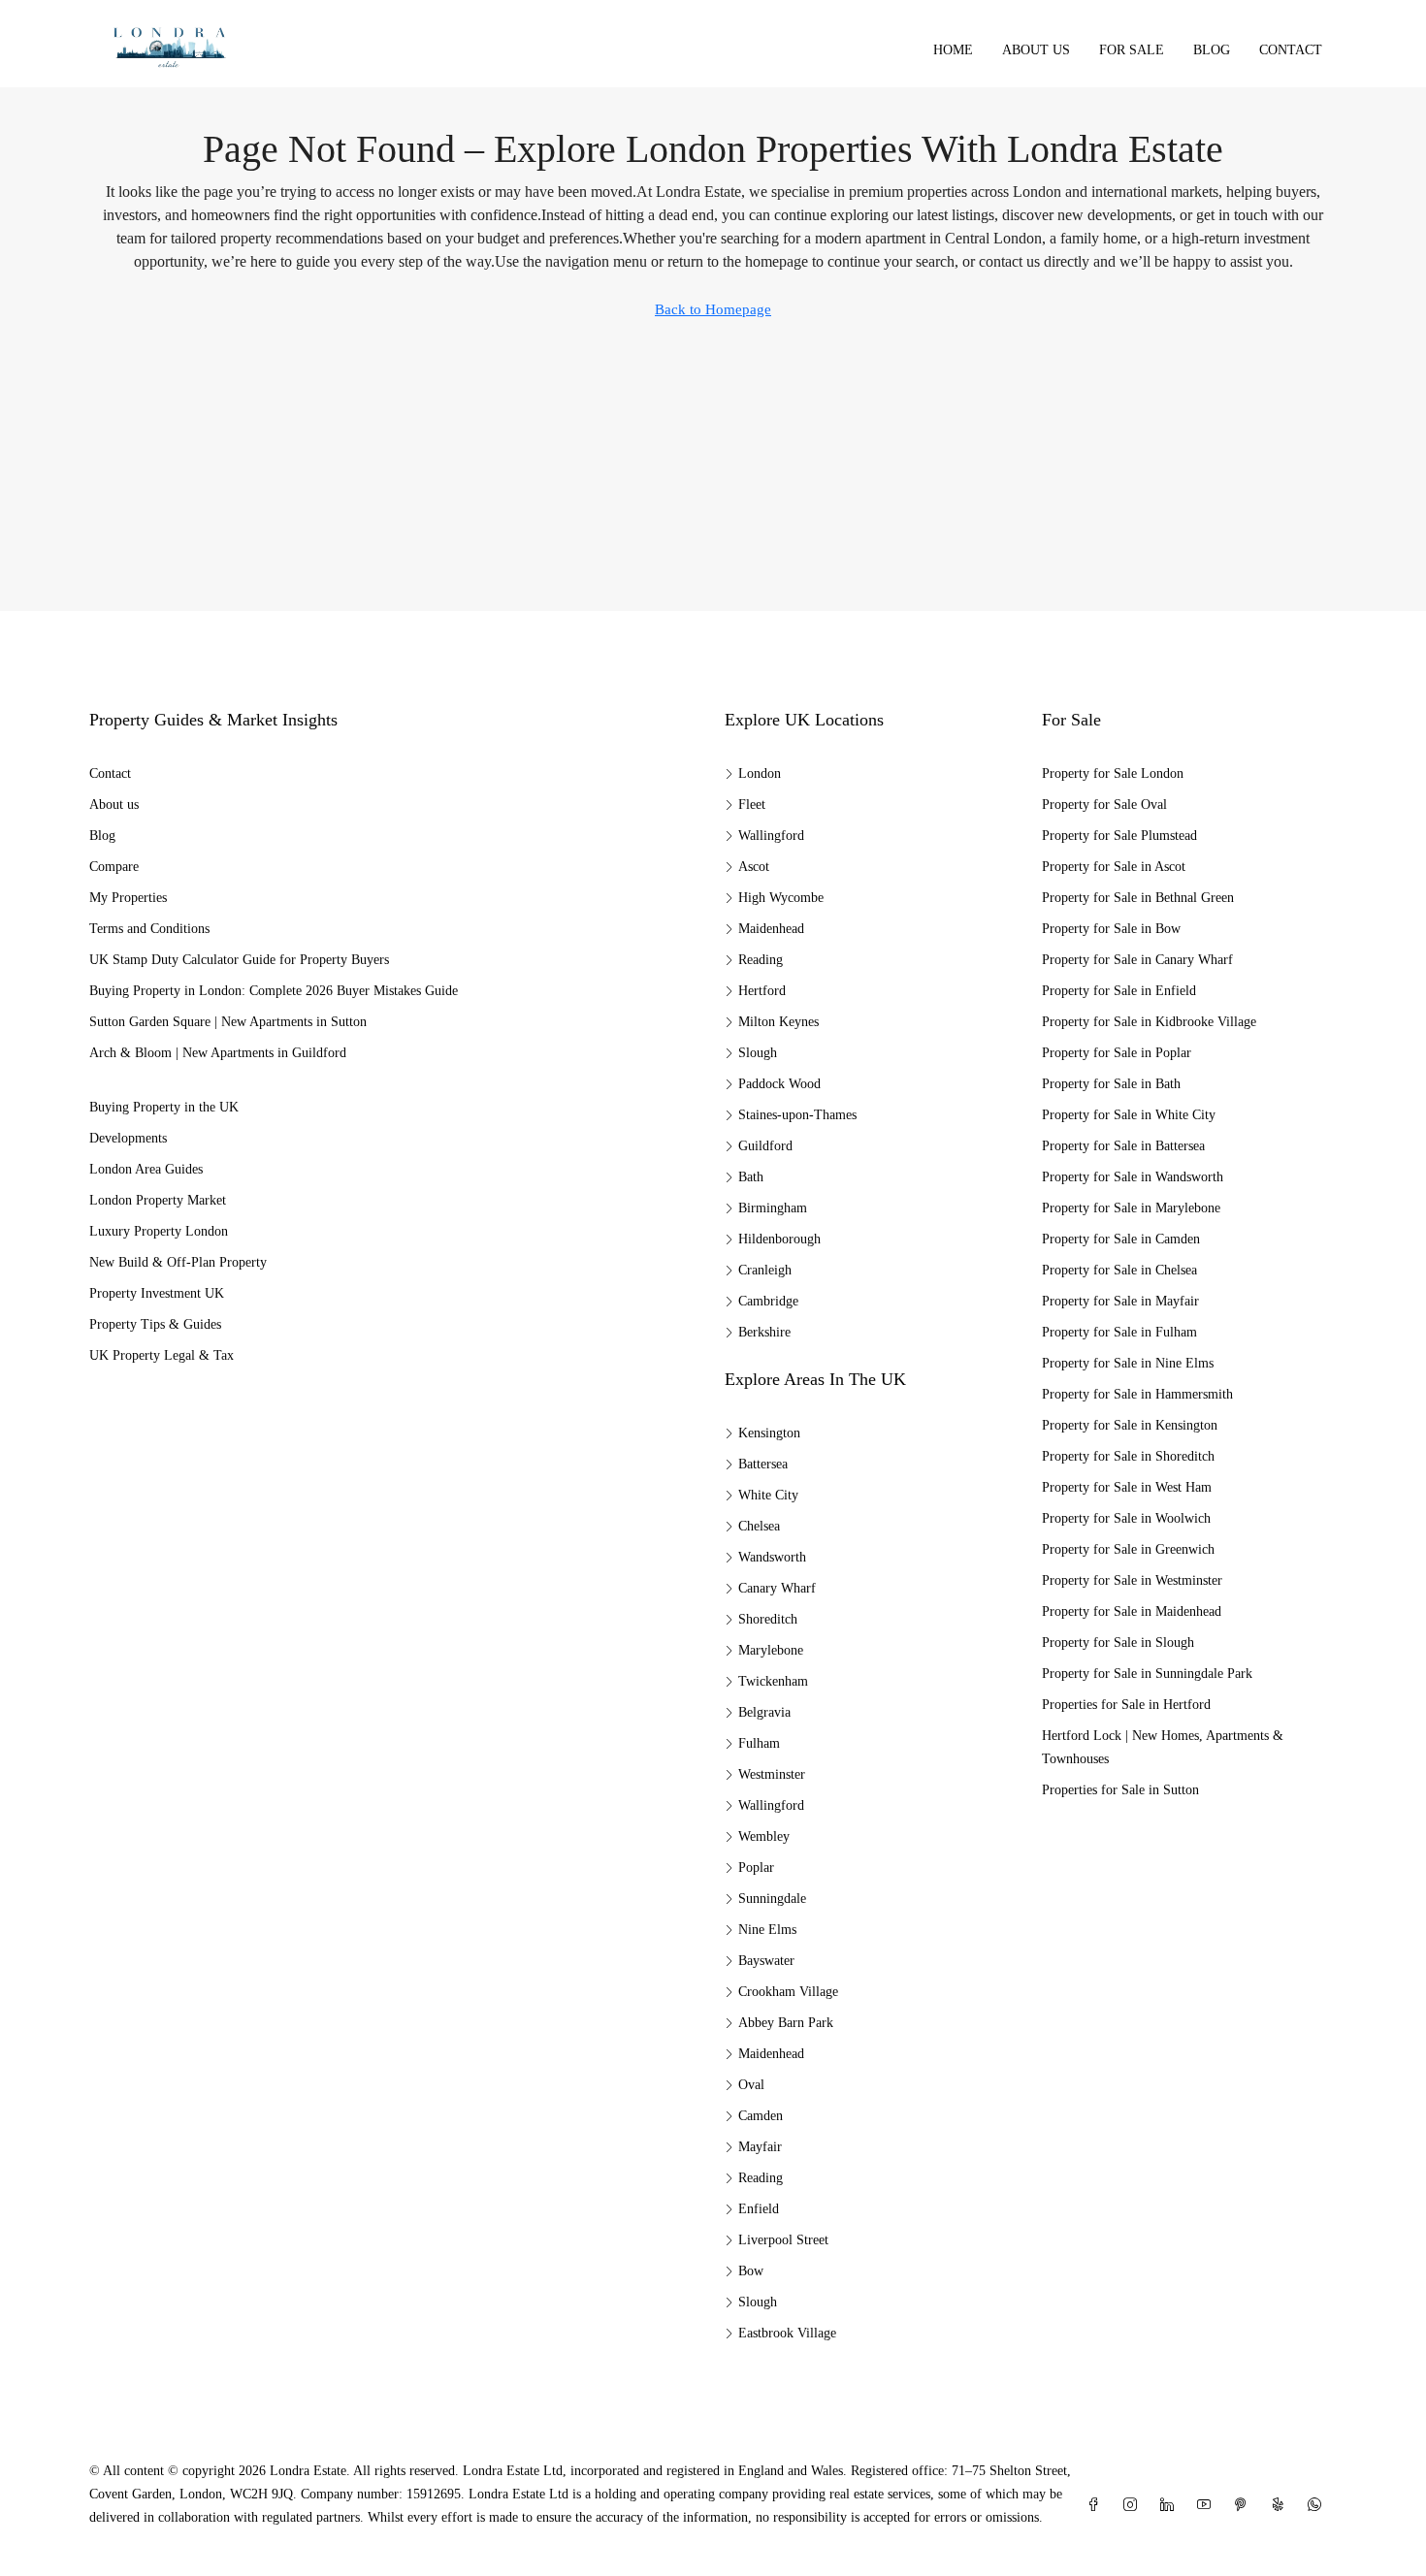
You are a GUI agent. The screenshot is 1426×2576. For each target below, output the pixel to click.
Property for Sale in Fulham (1119, 1332)
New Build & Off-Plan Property (178, 1262)
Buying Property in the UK (164, 1107)
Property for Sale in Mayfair (1120, 1301)
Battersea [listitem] (763, 1464)
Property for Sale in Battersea (1123, 1146)
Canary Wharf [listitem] (777, 1588)
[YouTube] (1208, 2506)
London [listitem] (760, 773)
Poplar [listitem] (756, 1868)
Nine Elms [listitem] (767, 1930)
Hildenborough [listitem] (779, 1239)
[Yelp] (1281, 2506)
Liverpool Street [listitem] (783, 2240)
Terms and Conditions (149, 929)
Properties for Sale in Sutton (1120, 1790)
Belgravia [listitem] (764, 1712)
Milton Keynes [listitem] (778, 1022)
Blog (1212, 50)
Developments (128, 1138)
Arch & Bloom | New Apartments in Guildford (218, 1053)
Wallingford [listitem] (771, 836)
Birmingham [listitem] (773, 1208)
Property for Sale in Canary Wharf (1137, 960)
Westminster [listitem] (772, 1774)
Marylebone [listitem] (771, 1650)
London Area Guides (146, 1169)
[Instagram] (1134, 2506)
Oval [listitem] (751, 2085)
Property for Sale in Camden (1121, 1239)
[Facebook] (1097, 2506)
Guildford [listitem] (765, 1146)
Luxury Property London (159, 1231)
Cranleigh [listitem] (765, 1270)
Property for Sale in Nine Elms (1128, 1363)
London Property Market (158, 1200)
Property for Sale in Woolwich (1126, 1518)
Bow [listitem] (751, 2271)
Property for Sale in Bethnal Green (1138, 898)
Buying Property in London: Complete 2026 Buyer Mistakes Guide (274, 991)
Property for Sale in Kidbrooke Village (1149, 1022)
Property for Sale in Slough (1118, 1642)
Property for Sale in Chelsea (1119, 1270)
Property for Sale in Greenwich (1128, 1549)
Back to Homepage (713, 309)
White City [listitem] (768, 1495)
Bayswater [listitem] (766, 1961)
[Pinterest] (1245, 2506)
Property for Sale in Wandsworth (1133, 1177)
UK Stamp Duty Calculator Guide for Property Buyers (239, 960)
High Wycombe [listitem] (781, 898)
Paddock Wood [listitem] (779, 1084)
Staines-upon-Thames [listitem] (797, 1115)
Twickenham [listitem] (773, 1681)
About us (1036, 50)
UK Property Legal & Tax (162, 1355)
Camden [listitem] (761, 2116)
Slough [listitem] (758, 1053)
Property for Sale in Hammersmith (1137, 1394)
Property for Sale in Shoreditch (1128, 1456)
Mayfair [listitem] (760, 2147)
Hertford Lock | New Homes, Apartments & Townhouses (1163, 1747)
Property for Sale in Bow (1111, 929)
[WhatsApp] (1318, 2506)
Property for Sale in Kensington (1130, 1425)
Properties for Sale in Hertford (1126, 1705)
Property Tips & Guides (155, 1324)
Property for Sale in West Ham (1127, 1487)
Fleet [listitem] (752, 805)
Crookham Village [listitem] (788, 1992)
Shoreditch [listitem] (768, 1619)
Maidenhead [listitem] (771, 929)
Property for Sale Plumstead (1119, 836)
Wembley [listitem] (764, 1836)
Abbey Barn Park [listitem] (786, 2023)
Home (953, 50)
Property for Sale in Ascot (1114, 867)
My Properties (128, 898)
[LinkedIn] (1171, 2506)
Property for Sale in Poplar (1117, 1053)
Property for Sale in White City (1129, 1115)
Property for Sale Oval (1104, 805)
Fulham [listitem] (759, 1743)
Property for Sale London (1113, 773)
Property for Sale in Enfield (1119, 991)
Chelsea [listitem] (759, 1526)
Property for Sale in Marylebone (1131, 1208)
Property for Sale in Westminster (1132, 1580)
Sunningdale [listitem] (772, 1899)
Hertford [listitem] (762, 991)
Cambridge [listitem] (768, 1301)
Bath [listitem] (751, 1177)
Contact (1291, 50)
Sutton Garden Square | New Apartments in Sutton (228, 1022)
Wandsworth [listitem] (772, 1557)
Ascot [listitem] (754, 867)
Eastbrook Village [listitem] (787, 2333)
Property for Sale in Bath (1111, 1084)
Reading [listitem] (761, 960)
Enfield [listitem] (759, 2209)
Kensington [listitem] (769, 1433)
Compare (114, 867)
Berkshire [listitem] (764, 1332)
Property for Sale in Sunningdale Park (1147, 1674)
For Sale (1132, 50)
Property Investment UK (157, 1293)
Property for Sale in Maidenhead (1132, 1611)
